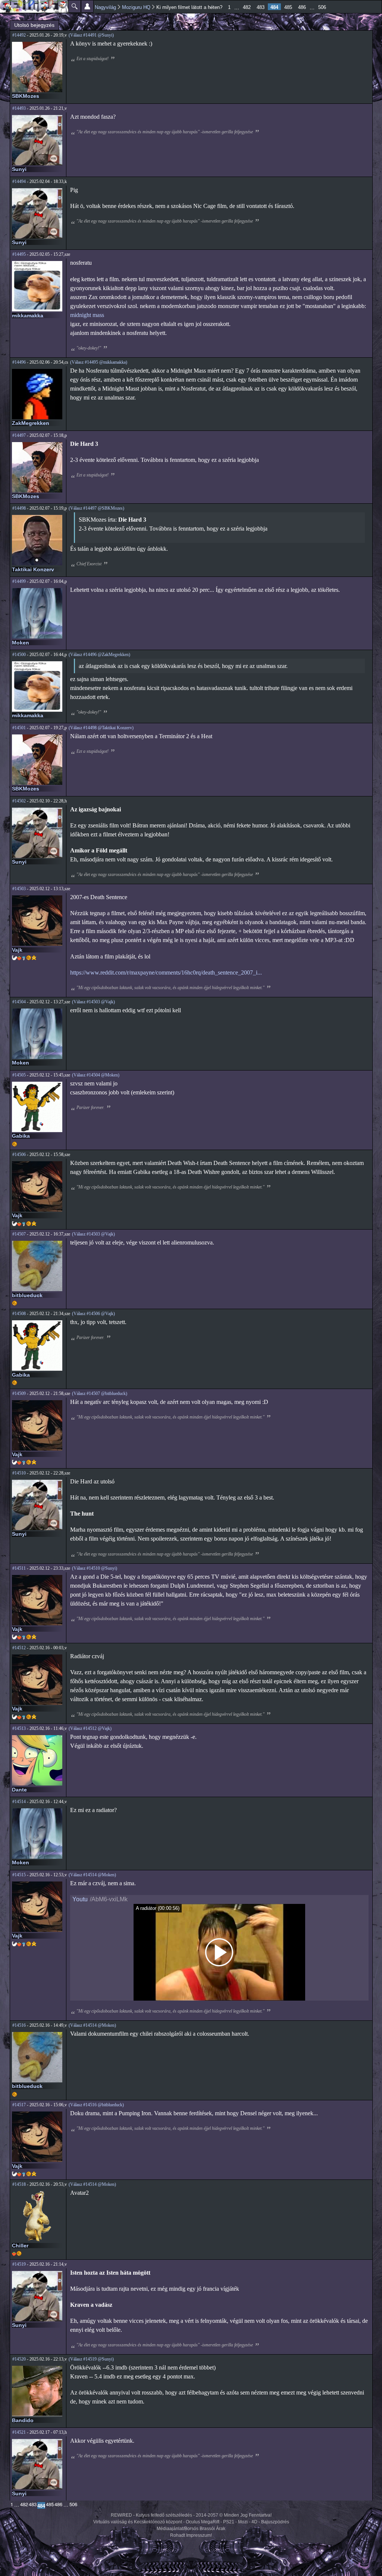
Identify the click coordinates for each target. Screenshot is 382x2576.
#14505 (19, 1075)
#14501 (19, 728)
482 (247, 7)
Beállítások (87, 6)
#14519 (19, 2264)
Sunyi (19, 169)
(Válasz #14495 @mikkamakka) (99, 362)
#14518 (19, 2184)
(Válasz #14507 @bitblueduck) (100, 1393)
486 (302, 7)
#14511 (19, 1568)
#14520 (19, 2359)
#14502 (19, 801)
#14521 (19, 2432)
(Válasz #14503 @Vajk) (93, 1002)
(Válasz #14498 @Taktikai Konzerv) (101, 728)
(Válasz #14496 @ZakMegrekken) (99, 655)
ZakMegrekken (31, 423)
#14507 (19, 1234)
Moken (21, 643)
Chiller (20, 2246)
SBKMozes (26, 96)
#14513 (19, 1728)
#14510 (19, 1473)
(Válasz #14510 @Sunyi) (95, 1568)
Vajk (17, 950)
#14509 (19, 1393)
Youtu (80, 1899)
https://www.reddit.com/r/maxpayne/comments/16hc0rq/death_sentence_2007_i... (166, 972)
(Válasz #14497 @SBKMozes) (96, 508)
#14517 (19, 2105)
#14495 (19, 254)
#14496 (19, 362)
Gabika (21, 1136)
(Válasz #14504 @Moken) (96, 1075)
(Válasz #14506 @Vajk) (93, 1314)
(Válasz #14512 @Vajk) (90, 1728)
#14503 (19, 889)
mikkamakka (28, 316)
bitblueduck (27, 1295)
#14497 (19, 435)
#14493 (19, 108)
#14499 (19, 581)
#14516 (19, 2025)
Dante (19, 1790)
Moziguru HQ (136, 7)
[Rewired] (34, 6)
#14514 (19, 1802)
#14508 (19, 1314)
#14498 (19, 508)
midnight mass (87, 315)
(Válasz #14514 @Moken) (92, 1875)
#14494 (19, 181)
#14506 (19, 1155)
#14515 (19, 1875)
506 (322, 7)
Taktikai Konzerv (33, 569)
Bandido (23, 2420)
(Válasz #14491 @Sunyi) (91, 35)
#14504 (19, 1002)
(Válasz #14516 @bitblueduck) (96, 2105)
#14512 (19, 1648)
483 (261, 7)
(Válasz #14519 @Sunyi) (91, 2359)
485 (288, 7)
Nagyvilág (105, 7)
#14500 (19, 655)
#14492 (19, 35)
